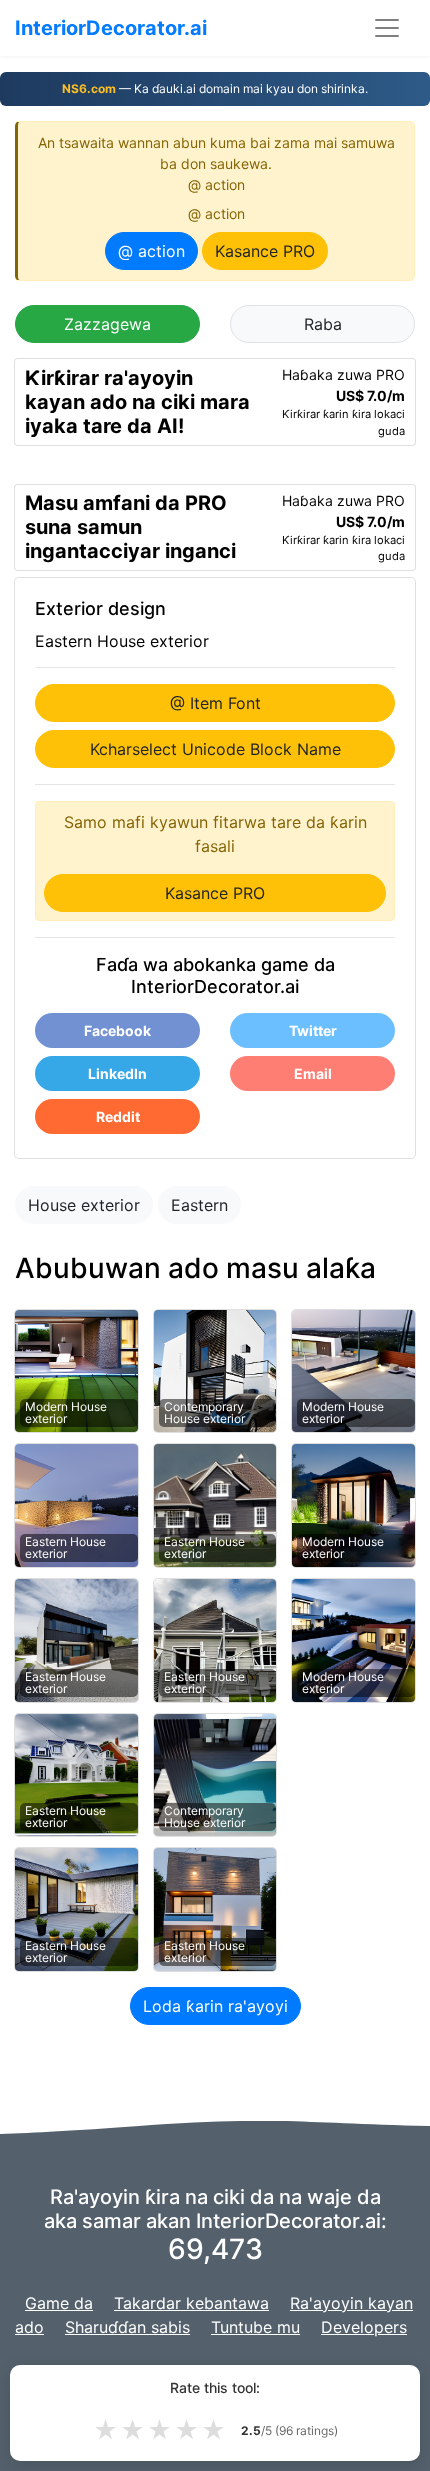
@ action (151, 251)
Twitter (313, 1030)
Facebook (117, 1030)
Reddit (118, 1116)
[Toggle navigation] (387, 28)
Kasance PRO (265, 251)
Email (313, 1073)
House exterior (84, 1205)
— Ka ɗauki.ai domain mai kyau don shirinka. (215, 88)
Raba (323, 324)
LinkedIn (117, 1073)
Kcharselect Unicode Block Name (215, 749)
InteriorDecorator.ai (111, 28)
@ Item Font (215, 703)
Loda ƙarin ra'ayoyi (215, 2006)
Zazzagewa (107, 324)
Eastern (199, 1205)
